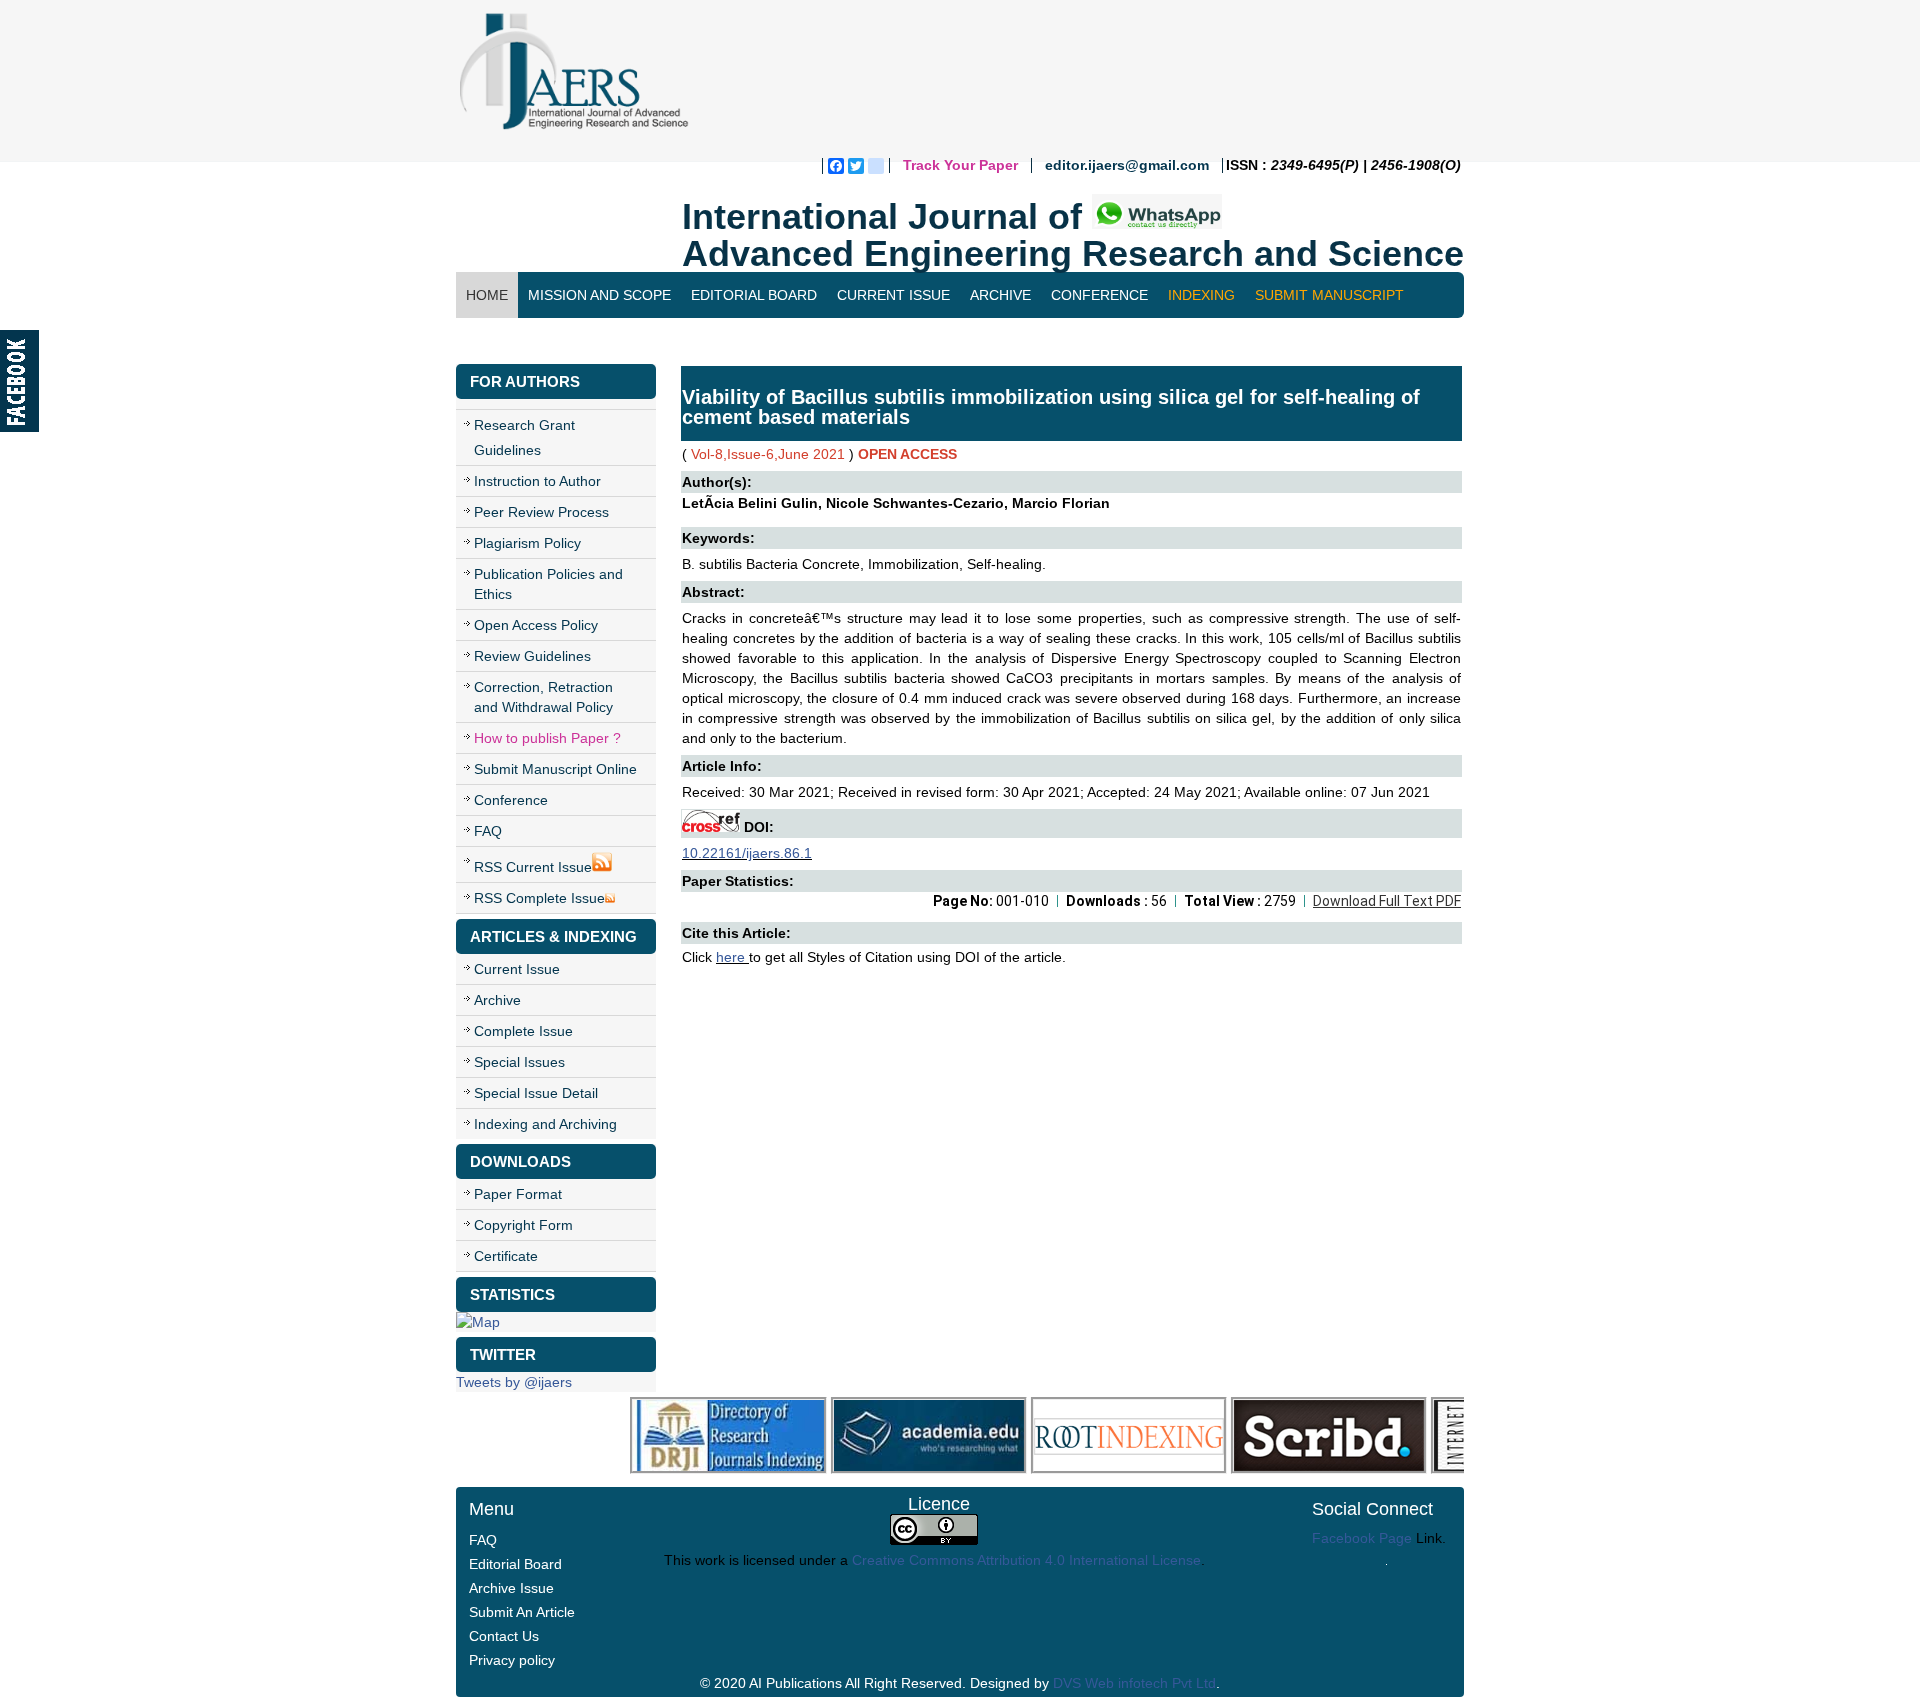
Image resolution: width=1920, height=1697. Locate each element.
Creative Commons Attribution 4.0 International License (1026, 1560)
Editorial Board (754, 295)
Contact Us (511, 341)
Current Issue (893, 295)
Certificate (506, 1256)
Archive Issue (511, 1588)
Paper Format (518, 1194)
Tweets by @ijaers (514, 1382)
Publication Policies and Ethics (548, 584)
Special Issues (519, 1062)
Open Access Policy (536, 625)
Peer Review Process (541, 512)
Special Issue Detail (536, 1093)
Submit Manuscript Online (555, 769)
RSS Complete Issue (539, 898)
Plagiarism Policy (527, 543)
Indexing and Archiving (545, 1124)
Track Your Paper (960, 165)
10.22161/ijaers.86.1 (747, 853)
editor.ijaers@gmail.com (1127, 165)
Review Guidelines (532, 656)
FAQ (488, 831)
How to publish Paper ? (547, 738)
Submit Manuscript (1329, 295)
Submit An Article (522, 1612)
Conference (1099, 295)
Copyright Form (523, 1225)
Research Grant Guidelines (524, 437)
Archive (1000, 295)
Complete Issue (523, 1031)
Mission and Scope (599, 295)
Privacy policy (512, 1660)
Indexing (1201, 295)
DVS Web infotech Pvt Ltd (1134, 1683)
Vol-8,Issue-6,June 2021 (768, 454)
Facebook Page (1362, 1538)
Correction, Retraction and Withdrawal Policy (543, 697)
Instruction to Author (537, 481)
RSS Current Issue (533, 867)
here (732, 957)
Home (487, 295)
